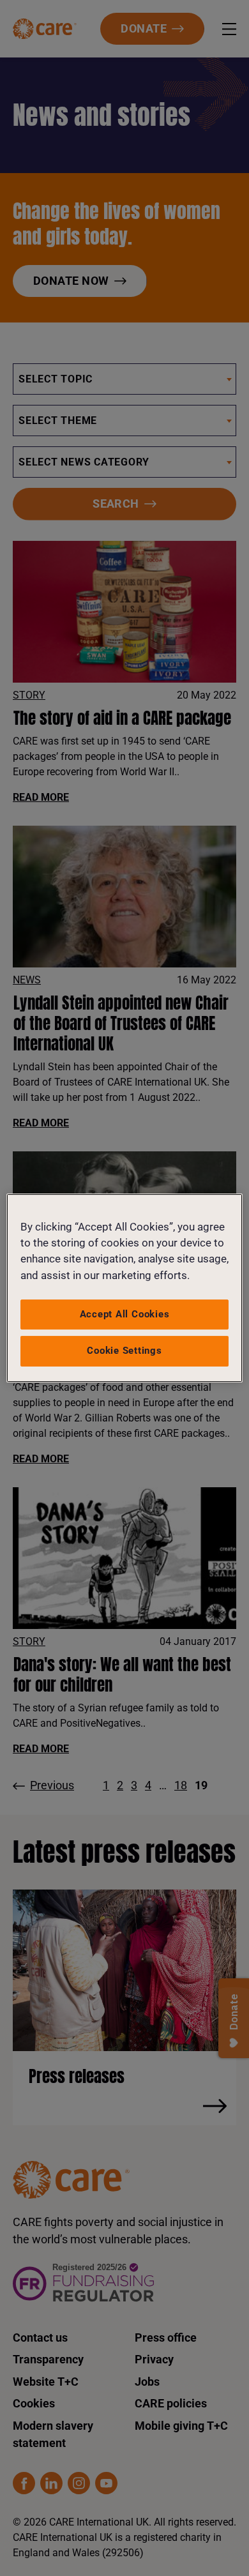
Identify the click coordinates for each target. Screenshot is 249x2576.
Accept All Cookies (125, 1314)
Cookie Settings (124, 1351)
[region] (125, 1288)
